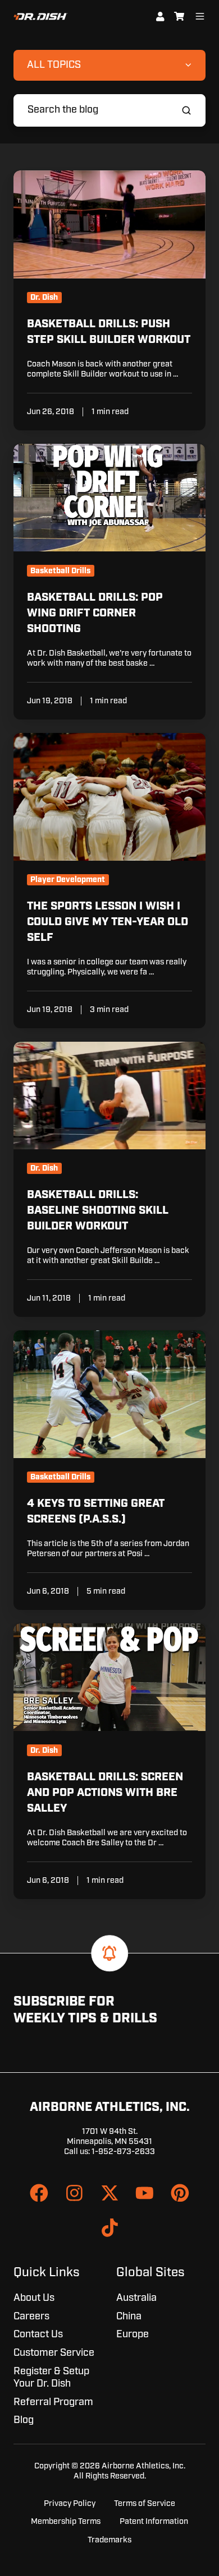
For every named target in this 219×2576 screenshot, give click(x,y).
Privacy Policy (70, 2503)
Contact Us (38, 2334)
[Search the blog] (186, 110)
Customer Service (54, 2353)
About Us (34, 2298)
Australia (136, 2298)
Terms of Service (145, 2503)
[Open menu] (200, 16)
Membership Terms (66, 2521)
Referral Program (53, 2402)
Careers (31, 2317)
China (129, 2317)
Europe (133, 2334)
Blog (24, 2420)
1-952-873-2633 (123, 2152)
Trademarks (109, 2540)
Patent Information (154, 2521)
